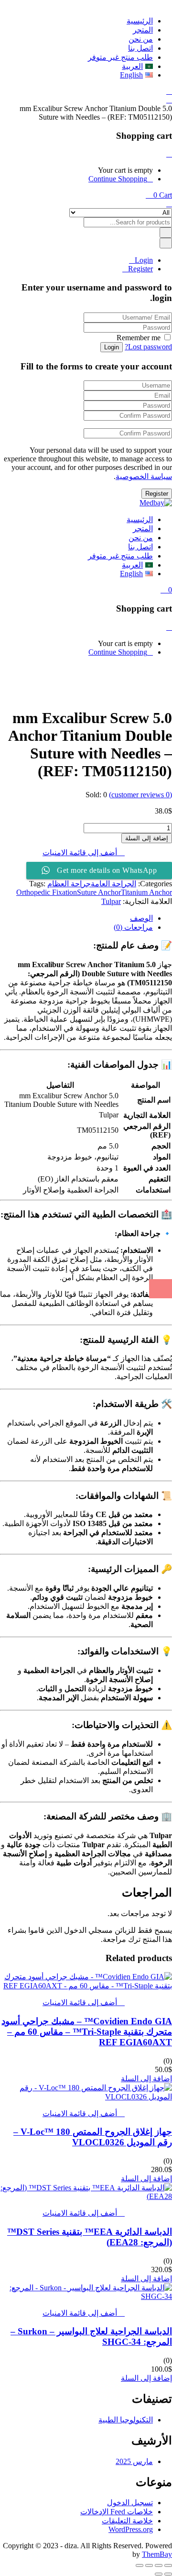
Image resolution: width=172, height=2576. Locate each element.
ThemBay (157, 2554)
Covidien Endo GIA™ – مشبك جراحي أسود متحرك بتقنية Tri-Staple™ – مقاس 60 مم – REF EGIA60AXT (87, 2032)
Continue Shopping (118, 179)
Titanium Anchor (146, 892)
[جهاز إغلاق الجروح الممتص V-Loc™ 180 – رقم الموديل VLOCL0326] (86, 2097)
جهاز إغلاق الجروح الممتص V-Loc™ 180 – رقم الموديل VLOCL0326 (93, 2137)
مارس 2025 (134, 2461)
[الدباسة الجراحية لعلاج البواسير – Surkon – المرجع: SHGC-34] (86, 2296)
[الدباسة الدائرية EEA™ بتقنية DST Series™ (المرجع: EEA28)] (86, 2196)
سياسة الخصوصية (144, 476)
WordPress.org (131, 2529)
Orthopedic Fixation (47, 892)
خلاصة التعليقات (127, 2521)
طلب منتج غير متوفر (120, 57)
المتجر (143, 30)
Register (140, 269)
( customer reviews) (140, 795)
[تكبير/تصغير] (168, 2565)
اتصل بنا (140, 48)
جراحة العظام (69, 884)
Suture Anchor (99, 892)
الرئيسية (140, 21)
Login (144, 260)
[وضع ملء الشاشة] (159, 2565)
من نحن (141, 39)
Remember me (139, 338)
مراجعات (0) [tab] (133, 927)
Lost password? (148, 347)
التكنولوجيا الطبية (126, 2420)
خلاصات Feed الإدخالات (117, 2512)
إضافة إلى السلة (147, 838)
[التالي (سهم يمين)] (159, 2574)
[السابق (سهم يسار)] (168, 2574)
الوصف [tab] (141, 918)
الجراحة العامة (113, 884)
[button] (159, 195)
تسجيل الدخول (130, 2503)
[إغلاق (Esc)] (140, 2565)
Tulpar (111, 901)
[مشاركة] (149, 2565)
